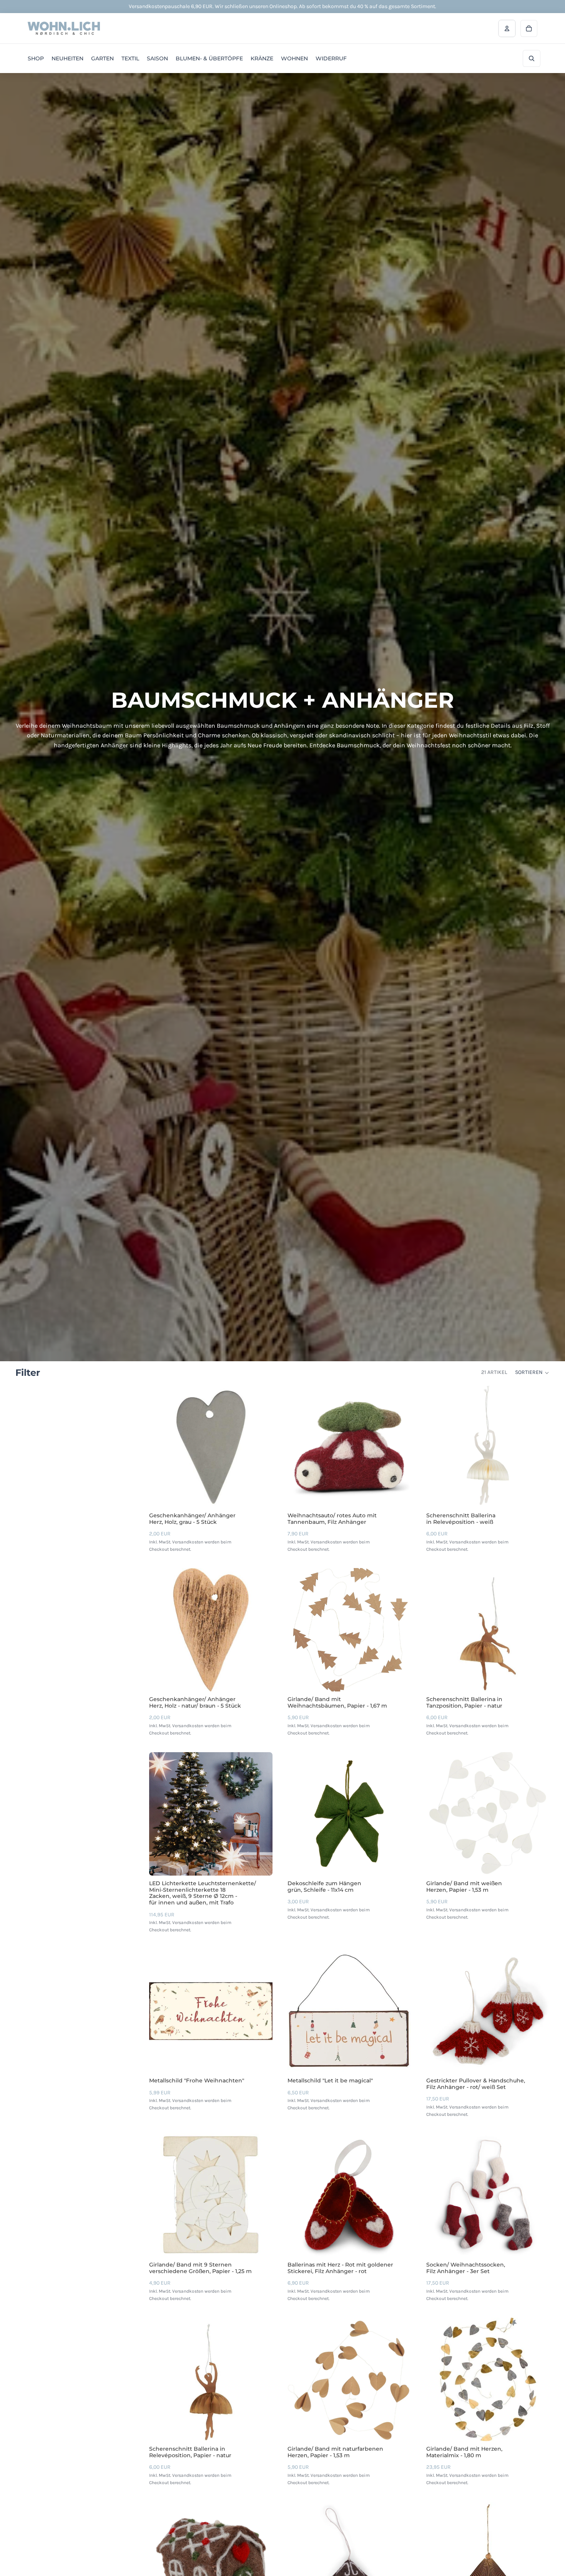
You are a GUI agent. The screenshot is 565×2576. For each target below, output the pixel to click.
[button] (532, 1373)
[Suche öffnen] (532, 58)
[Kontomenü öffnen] (507, 28)
